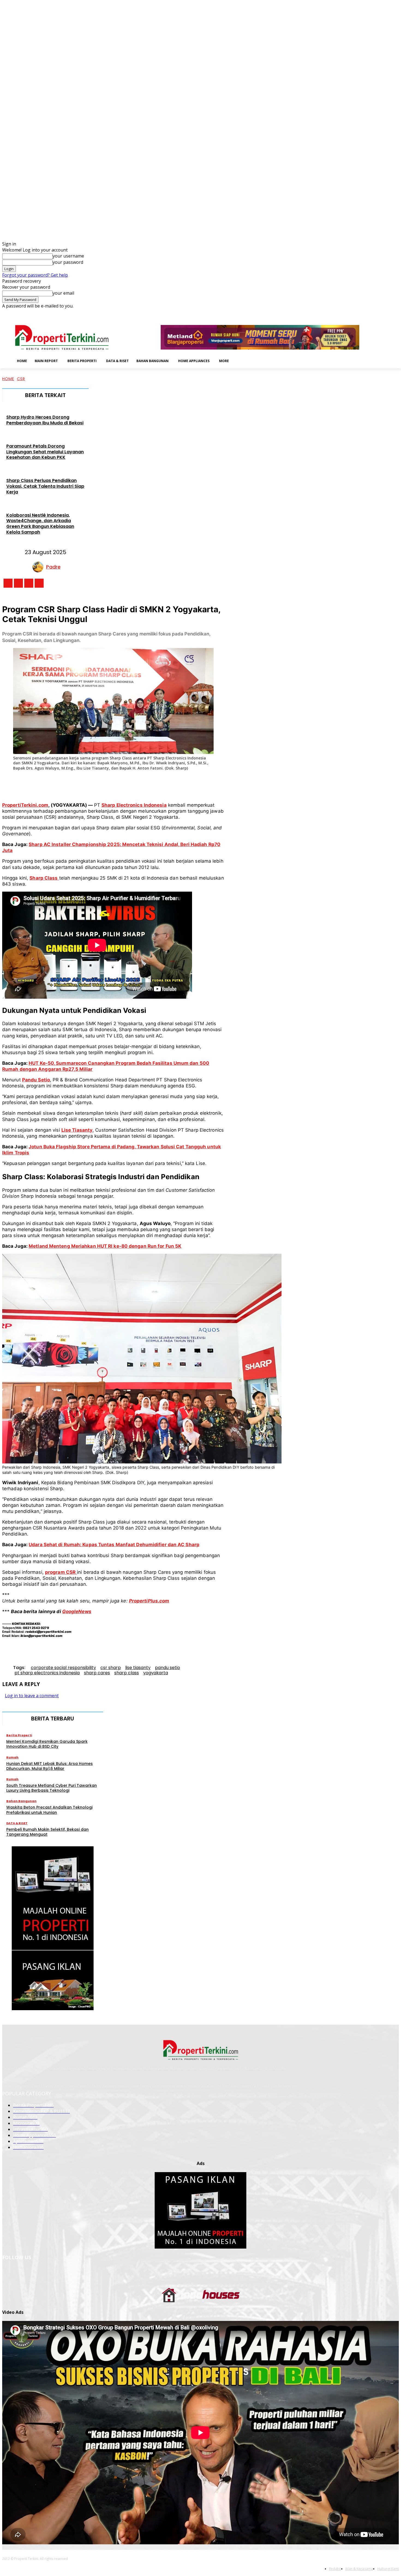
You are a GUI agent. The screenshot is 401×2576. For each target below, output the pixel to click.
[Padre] (39, 567)
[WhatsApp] (124, 783)
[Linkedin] (373, 313)
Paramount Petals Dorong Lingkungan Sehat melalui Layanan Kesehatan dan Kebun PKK (45, 452)
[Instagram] (365, 313)
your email (63, 293)
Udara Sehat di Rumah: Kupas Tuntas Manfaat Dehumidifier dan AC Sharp (114, 1545)
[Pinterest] (103, 783)
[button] (241, 360)
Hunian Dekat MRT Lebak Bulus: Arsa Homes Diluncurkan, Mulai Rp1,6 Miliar (50, 1766)
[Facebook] (358, 313)
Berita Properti (19, 1735)
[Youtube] (396, 313)
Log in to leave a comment (32, 1696)
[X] (388, 313)
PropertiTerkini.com (25, 805)
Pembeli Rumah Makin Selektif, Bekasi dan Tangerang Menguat (47, 1832)
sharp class (127, 1673)
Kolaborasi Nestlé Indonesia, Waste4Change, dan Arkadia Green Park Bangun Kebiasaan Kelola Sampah (40, 524)
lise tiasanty (138, 1668)
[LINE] (184, 783)
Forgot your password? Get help (35, 275)
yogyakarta (156, 1673)
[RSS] (381, 313)
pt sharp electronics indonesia (47, 1673)
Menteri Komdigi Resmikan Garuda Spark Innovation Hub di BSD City (47, 1744)
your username (68, 256)
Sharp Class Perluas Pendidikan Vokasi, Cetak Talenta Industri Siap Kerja (45, 486)
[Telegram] (164, 783)
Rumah (12, 1757)
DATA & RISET (17, 1823)
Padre (53, 567)
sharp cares (97, 1673)
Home (8, 379)
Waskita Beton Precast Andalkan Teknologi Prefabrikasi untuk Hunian (49, 1810)
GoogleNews (77, 1611)
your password (68, 262)
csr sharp (111, 1668)
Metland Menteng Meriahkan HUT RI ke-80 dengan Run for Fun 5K (105, 1246)
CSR (21, 379)
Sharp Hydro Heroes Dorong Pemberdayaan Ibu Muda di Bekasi (45, 420)
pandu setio (167, 1668)
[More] (204, 783)
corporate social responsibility (63, 1668)
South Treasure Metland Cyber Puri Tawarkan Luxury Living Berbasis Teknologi (52, 1788)
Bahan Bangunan (21, 1801)
